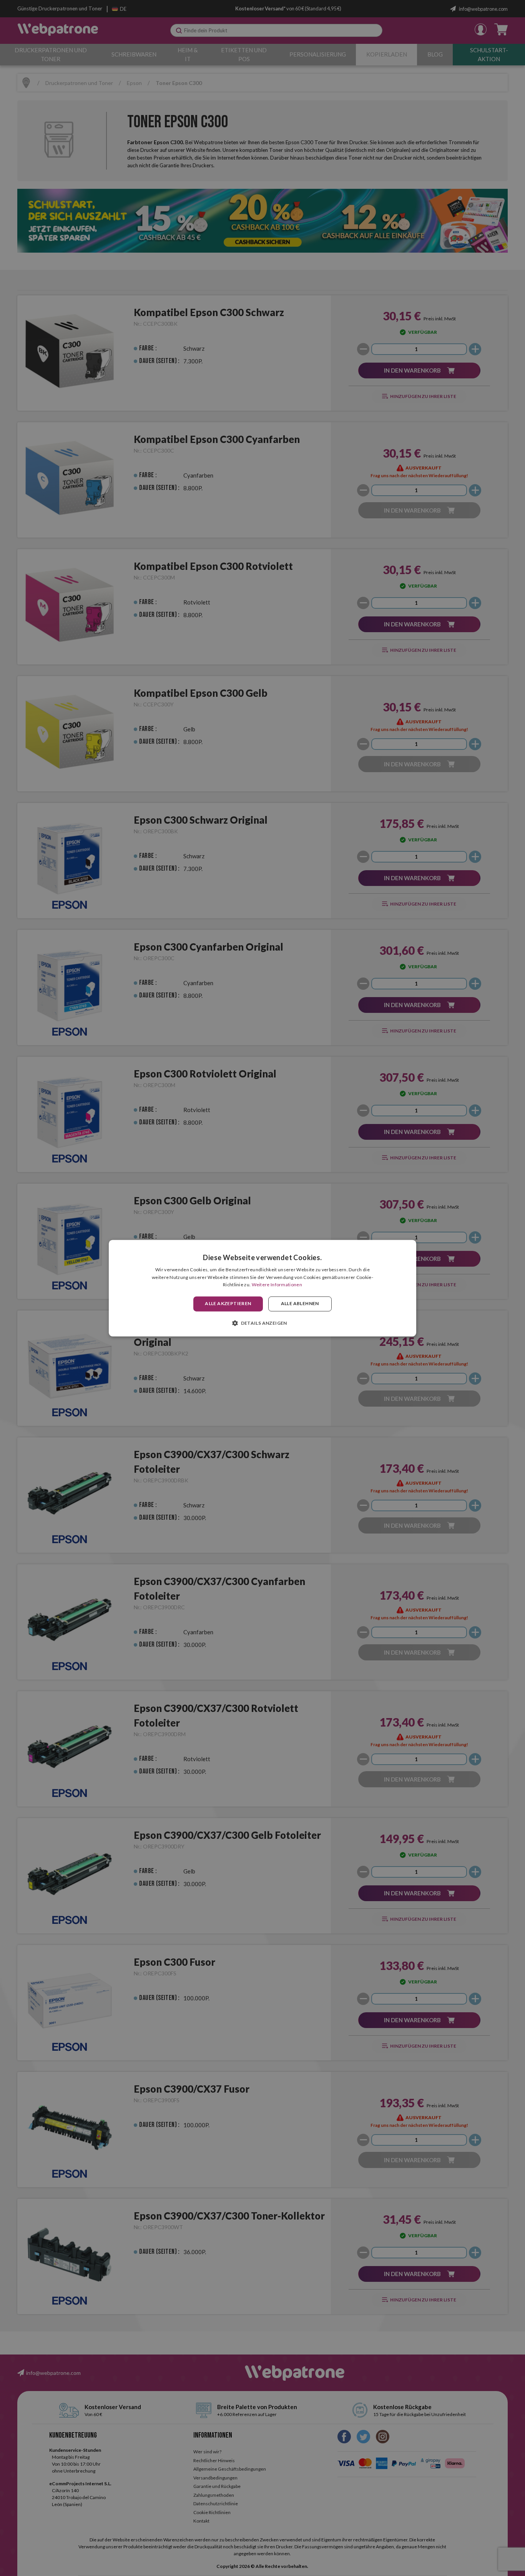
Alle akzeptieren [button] (228, 1304)
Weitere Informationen (277, 1285)
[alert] (262, 1288)
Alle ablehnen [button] (300, 1304)
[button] (262, 1323)
